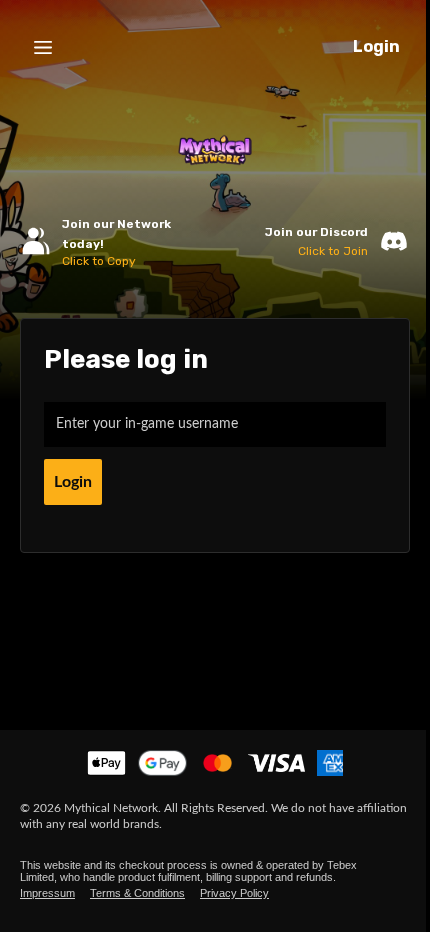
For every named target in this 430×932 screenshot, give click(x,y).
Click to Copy (99, 261)
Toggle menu (43, 47)
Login (376, 46)
